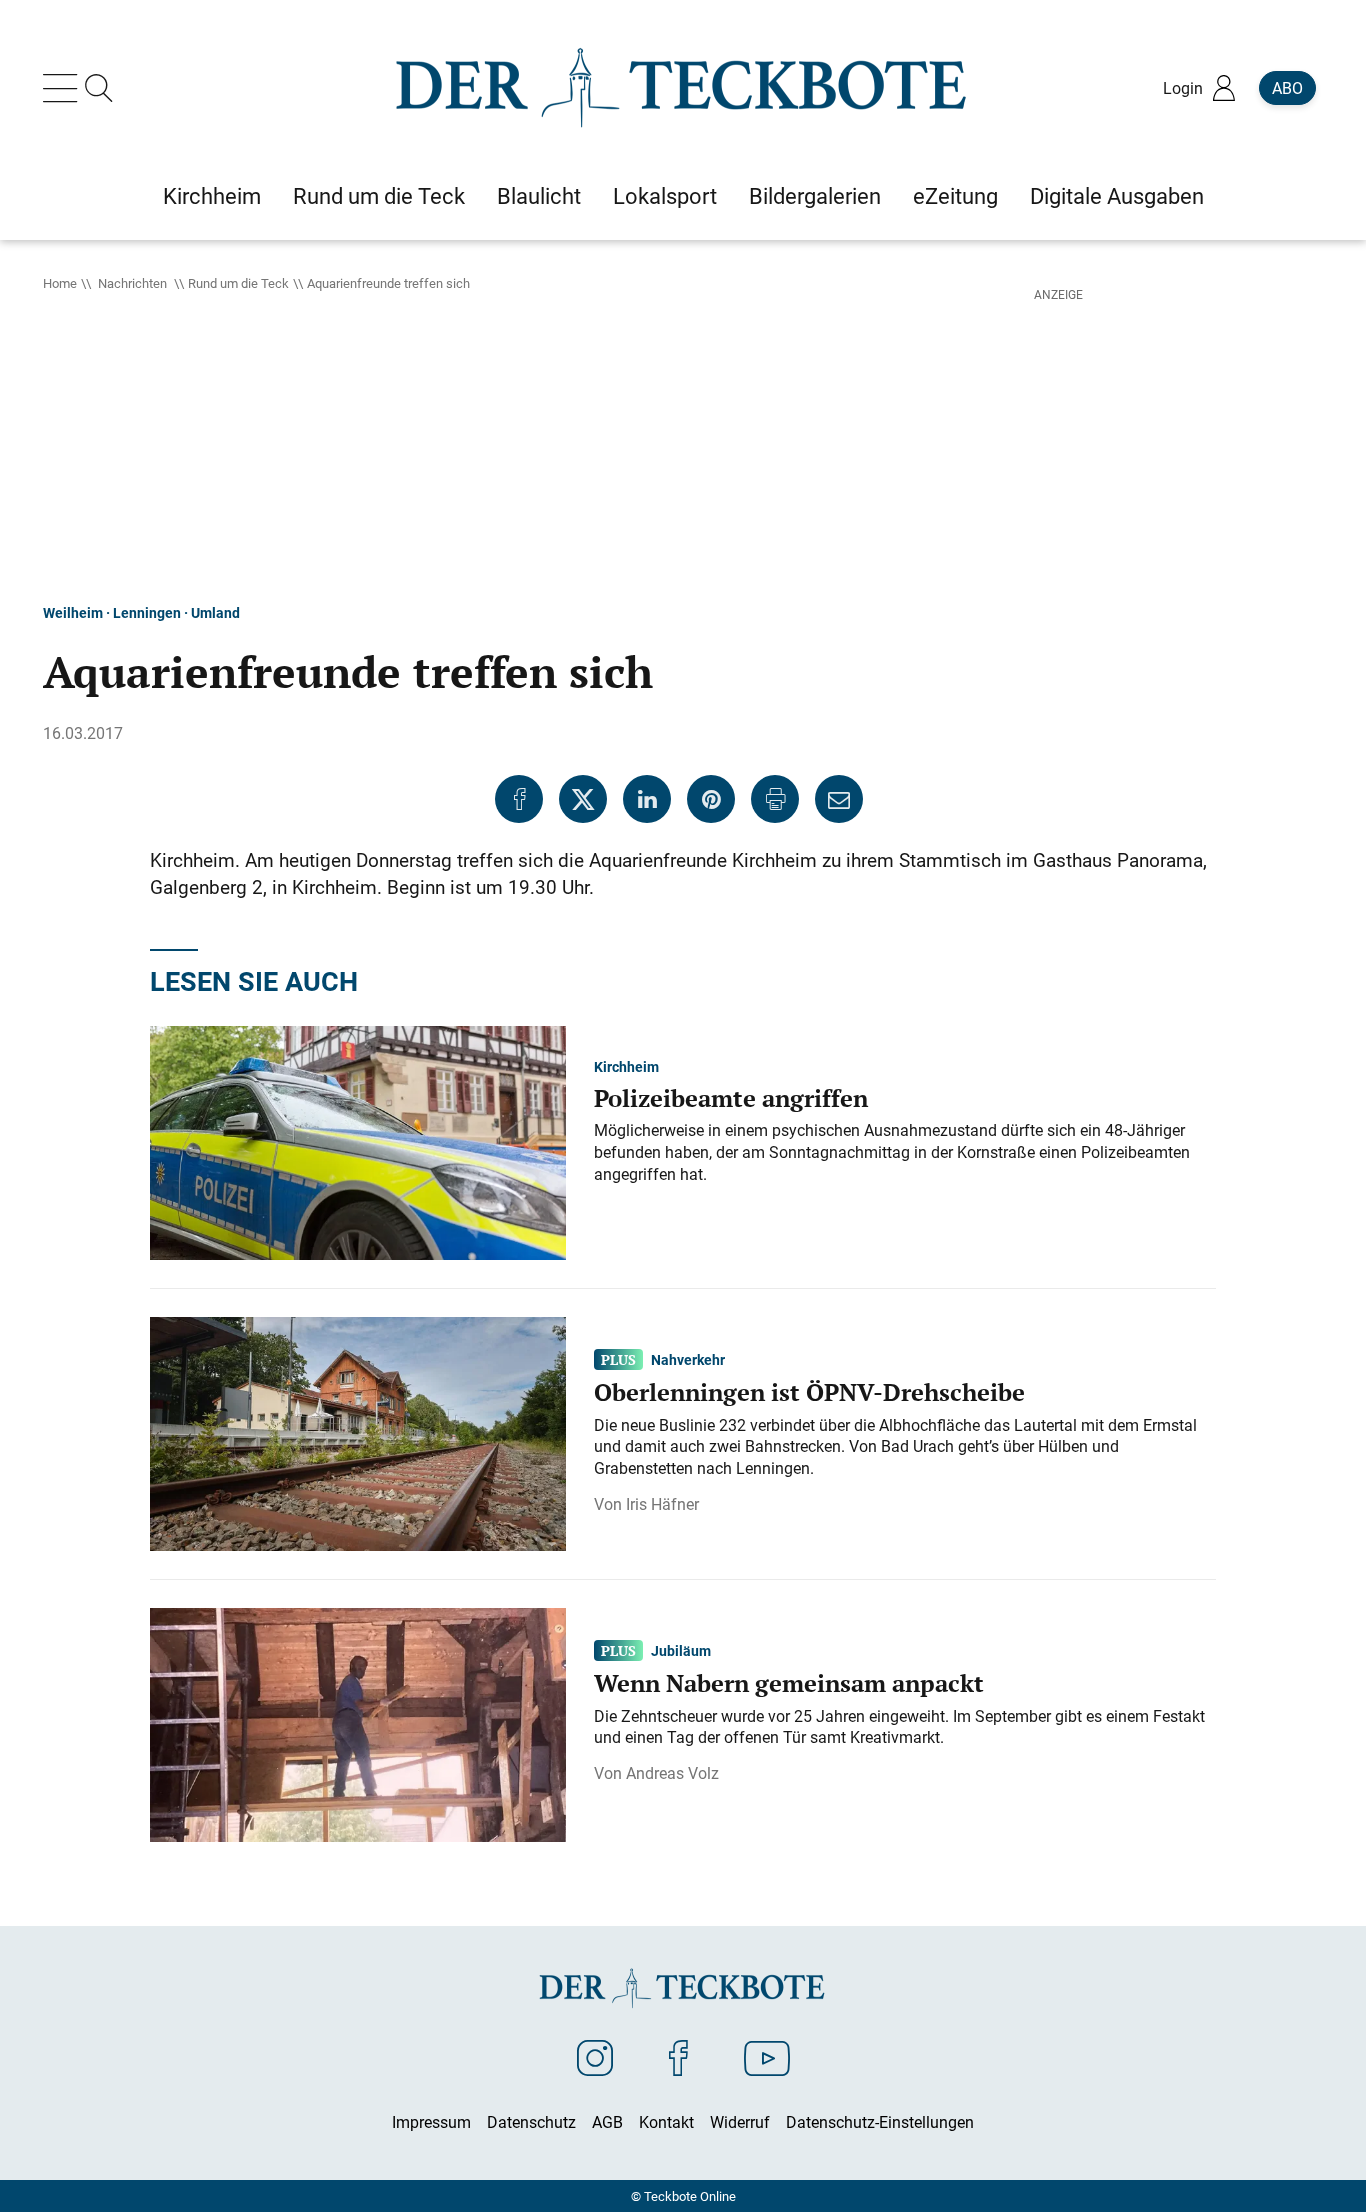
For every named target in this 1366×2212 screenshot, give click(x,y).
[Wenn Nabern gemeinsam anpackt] (358, 1723)
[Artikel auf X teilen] (583, 799)
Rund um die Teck (238, 283)
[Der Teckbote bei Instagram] (595, 2057)
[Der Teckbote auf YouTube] (767, 2057)
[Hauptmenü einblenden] (64, 88)
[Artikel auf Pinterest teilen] (711, 799)
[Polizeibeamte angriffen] (358, 1141)
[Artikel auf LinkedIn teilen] (647, 799)
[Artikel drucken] (775, 799)
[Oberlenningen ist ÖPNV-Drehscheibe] (358, 1432)
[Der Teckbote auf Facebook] (678, 2057)
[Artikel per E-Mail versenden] (839, 799)
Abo (1287, 88)
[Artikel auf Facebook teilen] (519, 799)
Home (60, 283)
